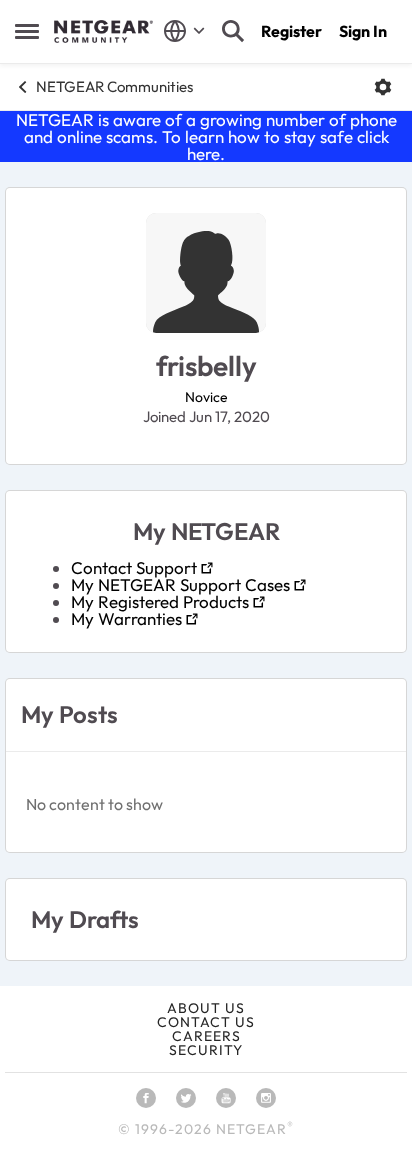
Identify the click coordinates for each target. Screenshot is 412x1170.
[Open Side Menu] (27, 31)
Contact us (206, 1022)
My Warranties (126, 618)
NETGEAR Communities (114, 86)
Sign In (363, 31)
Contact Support (134, 567)
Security (206, 1050)
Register (291, 31)
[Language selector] (184, 31)
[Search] (233, 31)
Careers (206, 1036)
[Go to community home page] (103, 32)
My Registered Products (160, 601)
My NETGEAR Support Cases (180, 584)
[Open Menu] (383, 87)
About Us (206, 1008)
